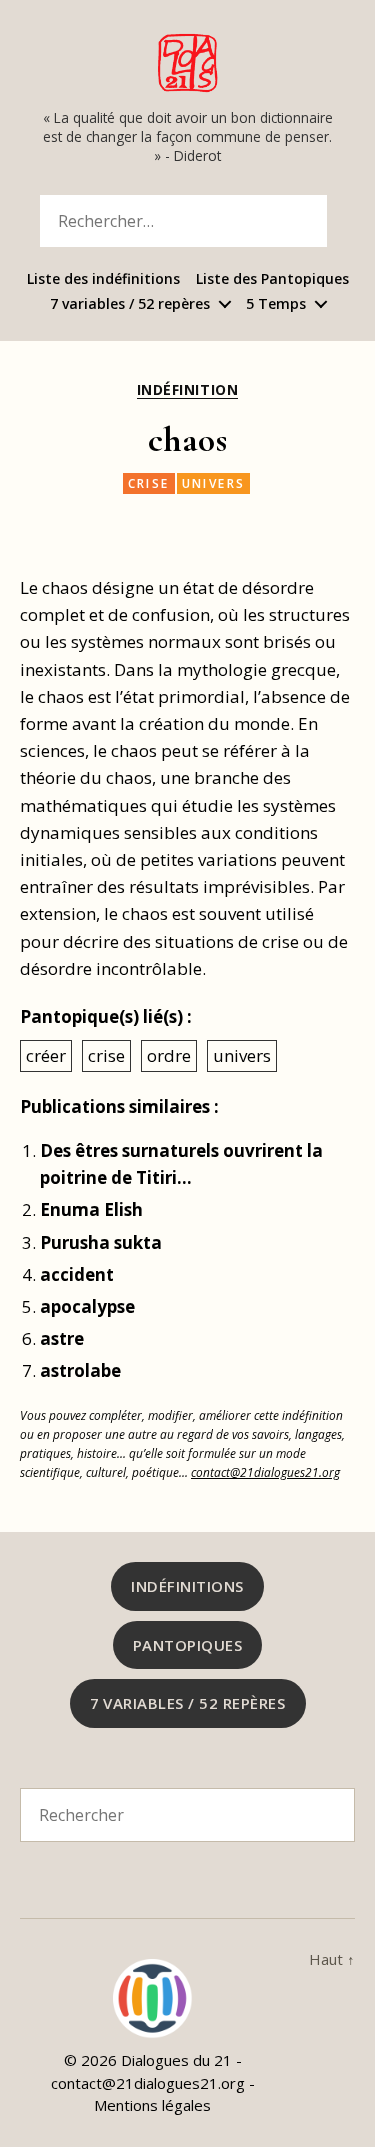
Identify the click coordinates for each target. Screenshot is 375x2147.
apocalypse (87, 1306)
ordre (169, 1055)
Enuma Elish (91, 1209)
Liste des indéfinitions (103, 279)
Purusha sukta (101, 1242)
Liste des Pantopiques (272, 279)
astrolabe (80, 1370)
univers (214, 483)
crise (149, 483)
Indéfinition (187, 390)
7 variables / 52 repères (130, 304)
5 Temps (276, 304)
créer (46, 1055)
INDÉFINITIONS (187, 1586)
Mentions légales (152, 2105)
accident (77, 1274)
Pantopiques (188, 1645)
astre (62, 1338)
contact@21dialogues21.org (265, 1472)
